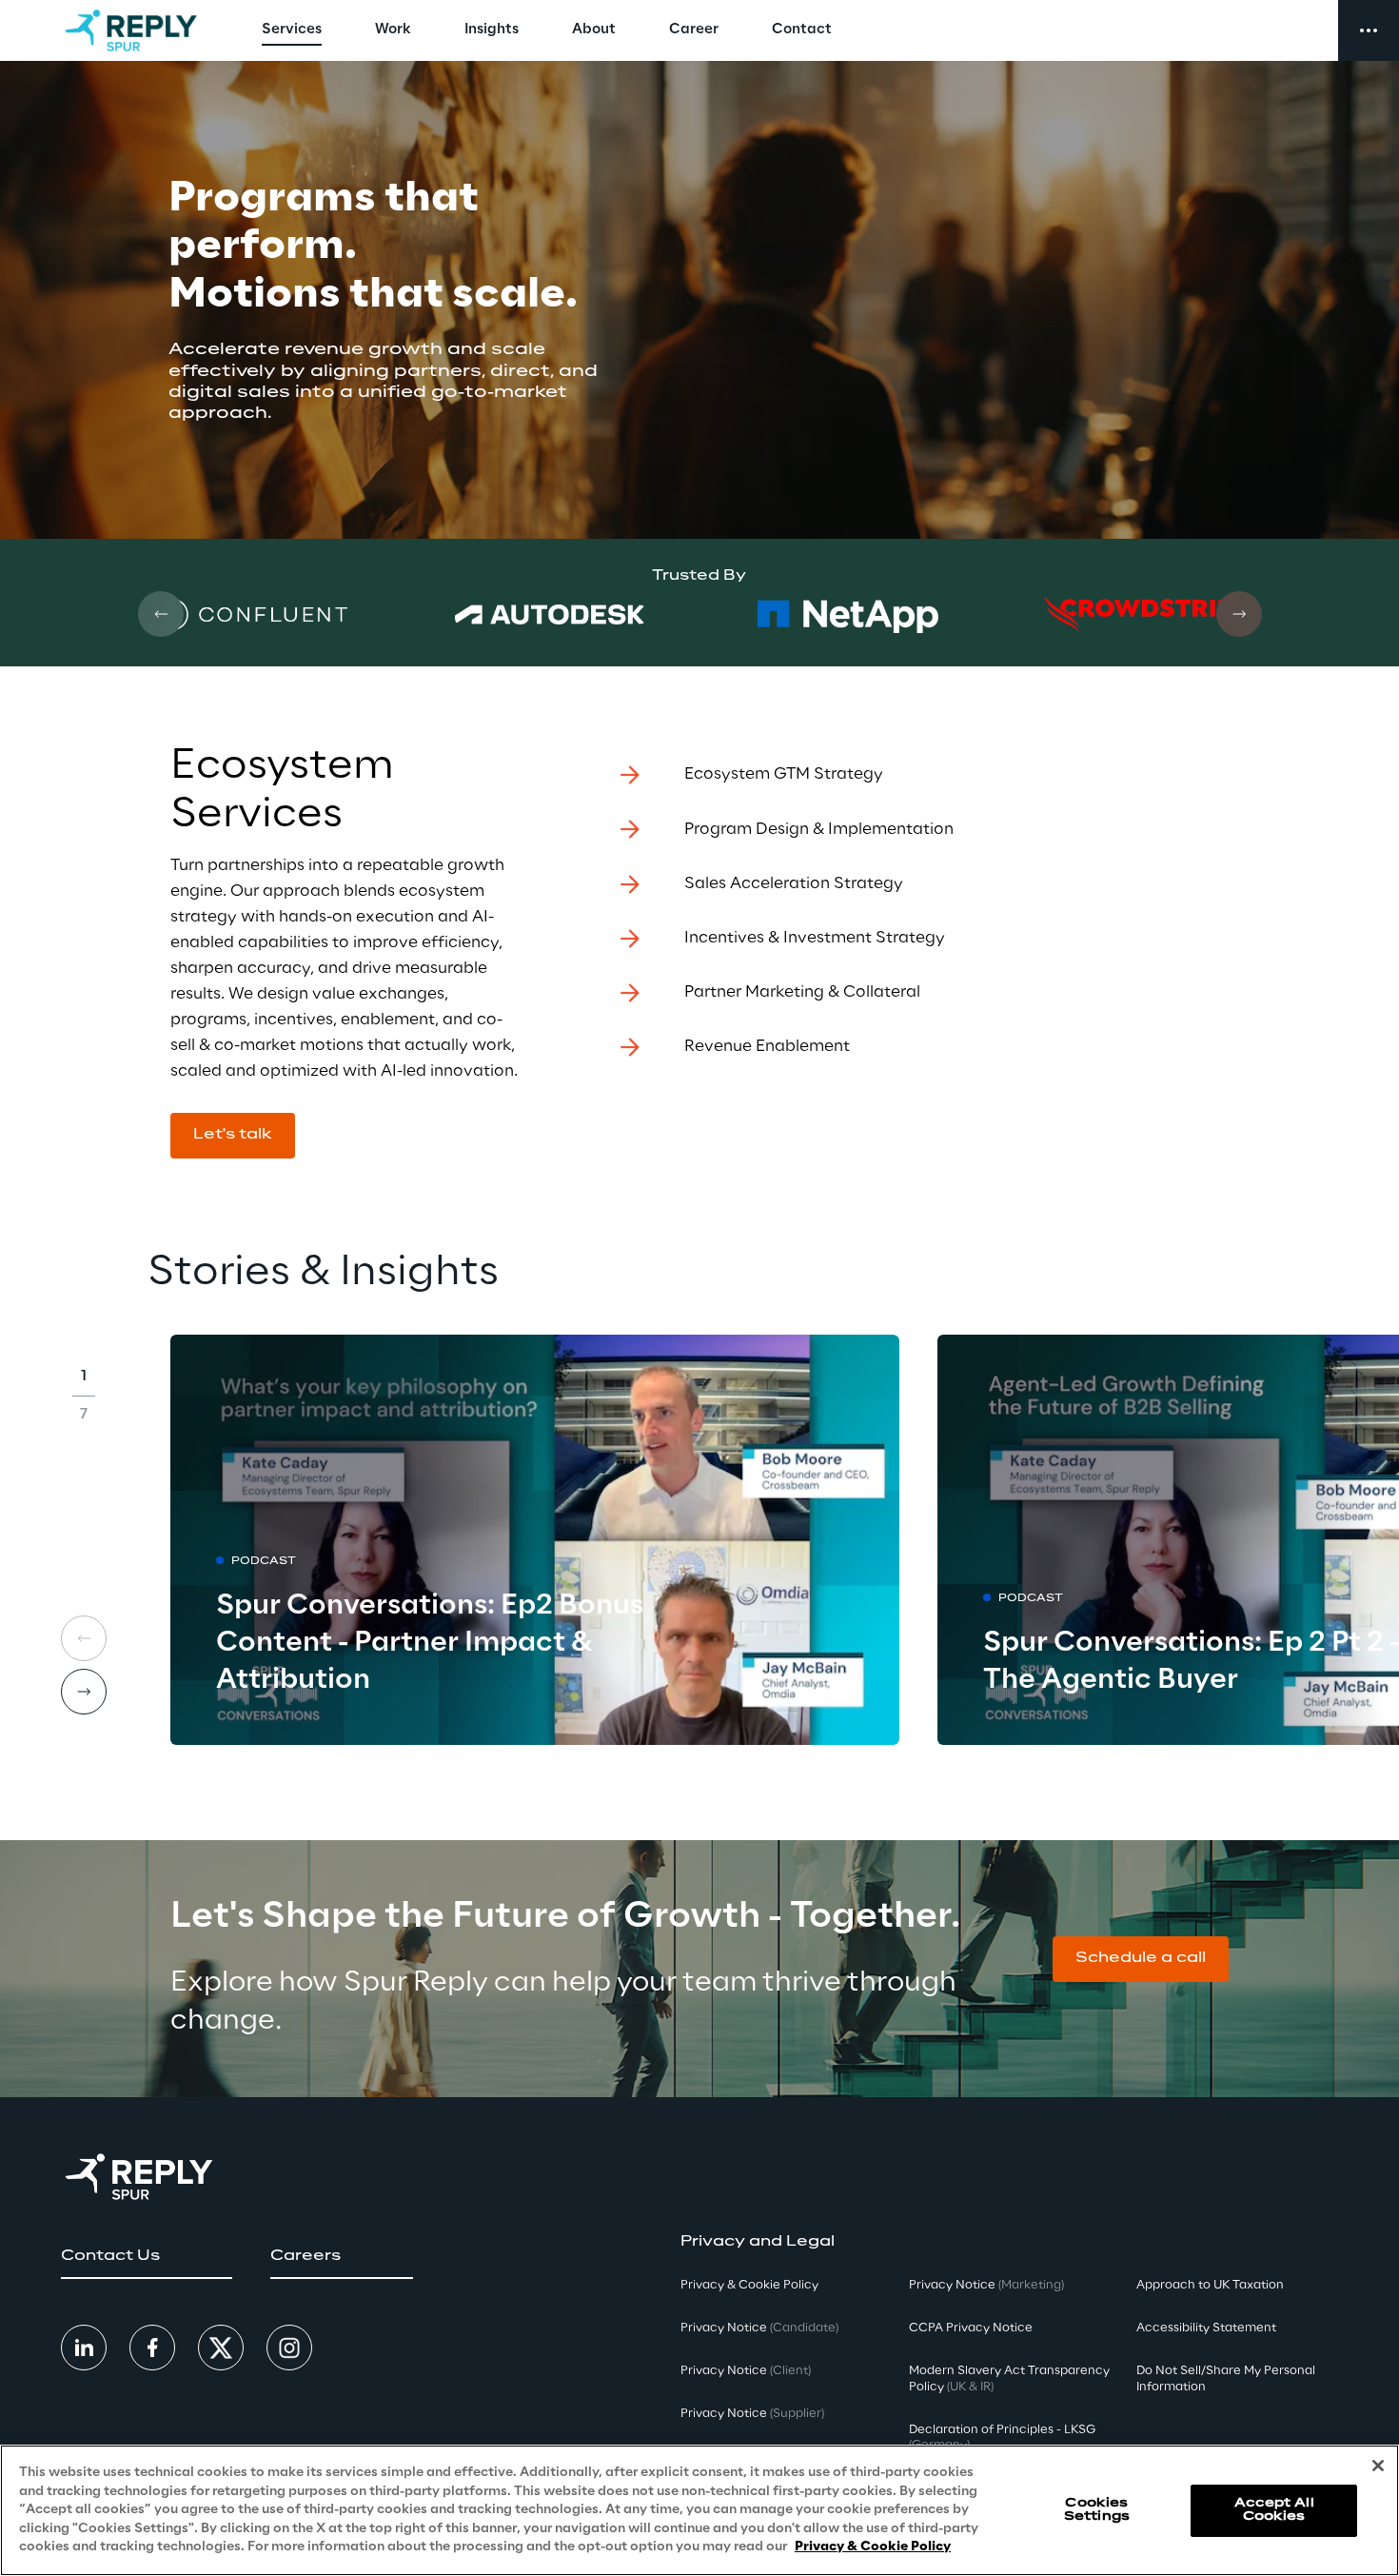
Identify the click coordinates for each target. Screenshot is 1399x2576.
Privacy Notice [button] (759, 2328)
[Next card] (1239, 614)
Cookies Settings (1097, 2510)
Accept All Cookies (1274, 2510)
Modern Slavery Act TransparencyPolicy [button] (1009, 2379)
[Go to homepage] (131, 30)
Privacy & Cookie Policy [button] (749, 2285)
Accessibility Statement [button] (1206, 2328)
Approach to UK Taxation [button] (1210, 2285)
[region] (699, 2510)
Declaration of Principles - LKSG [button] (1002, 2438)
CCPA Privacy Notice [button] (971, 2328)
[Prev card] (161, 614)
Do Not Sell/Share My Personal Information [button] (1226, 2379)
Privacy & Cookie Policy (873, 2547)
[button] (233, 1136)
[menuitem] (292, 30)
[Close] (1378, 2466)
